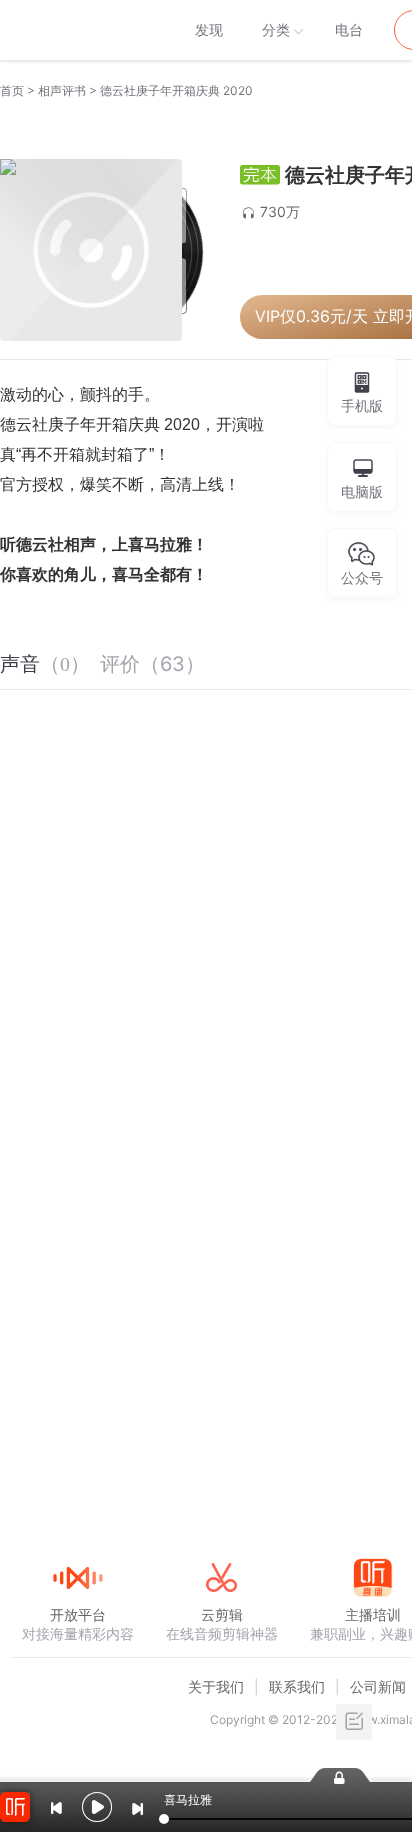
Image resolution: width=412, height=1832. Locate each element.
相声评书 (62, 90)
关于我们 (216, 1686)
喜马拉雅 (77, 30)
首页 (12, 90)
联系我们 (297, 1686)
